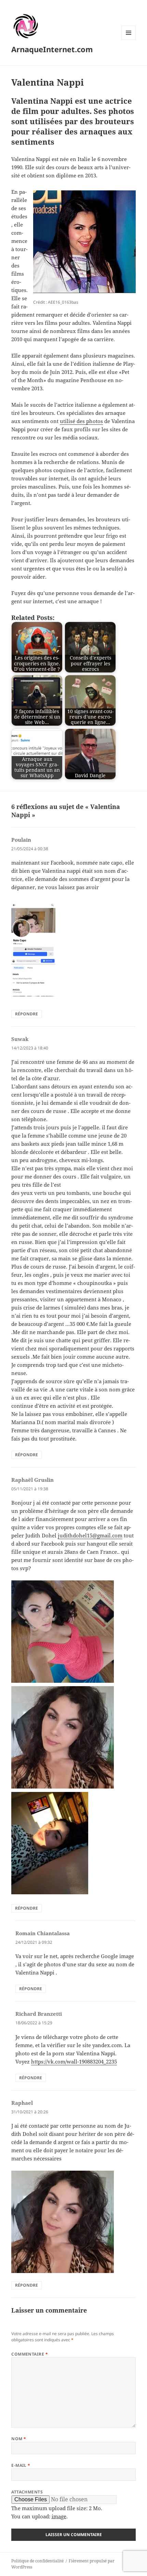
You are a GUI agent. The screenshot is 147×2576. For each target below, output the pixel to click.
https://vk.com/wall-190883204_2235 (74, 2061)
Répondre (26, 1014)
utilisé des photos (81, 421)
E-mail (21, 2465)
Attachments (27, 2492)
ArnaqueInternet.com (52, 49)
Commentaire (30, 2354)
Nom (19, 2439)
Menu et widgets (129, 40)
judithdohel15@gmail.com (90, 1535)
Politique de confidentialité (37, 2561)
